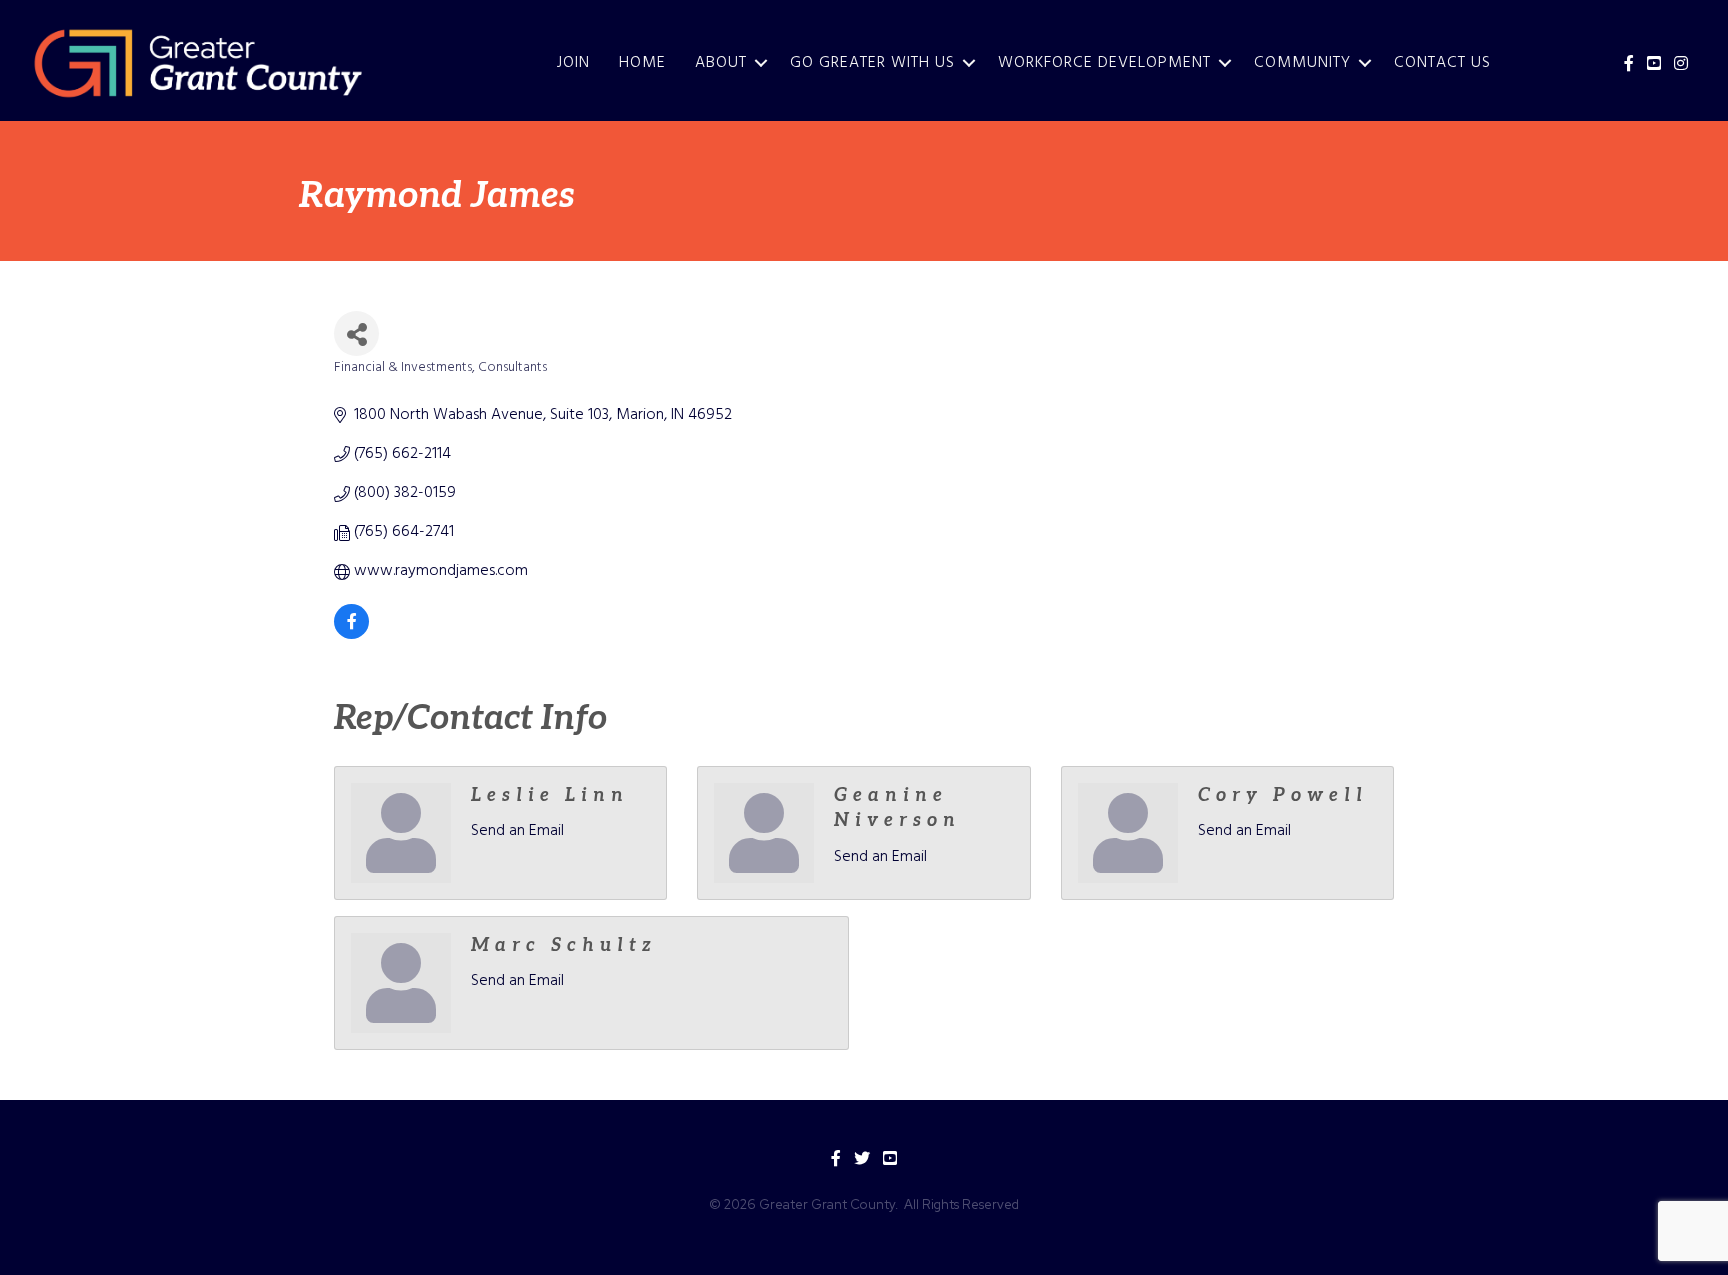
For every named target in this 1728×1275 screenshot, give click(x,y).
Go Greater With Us (872, 63)
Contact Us (1442, 63)
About (721, 63)
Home (642, 63)
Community (1302, 63)
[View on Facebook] (351, 635)
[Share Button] (356, 333)
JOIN (573, 63)
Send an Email (517, 831)
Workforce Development (1104, 63)
